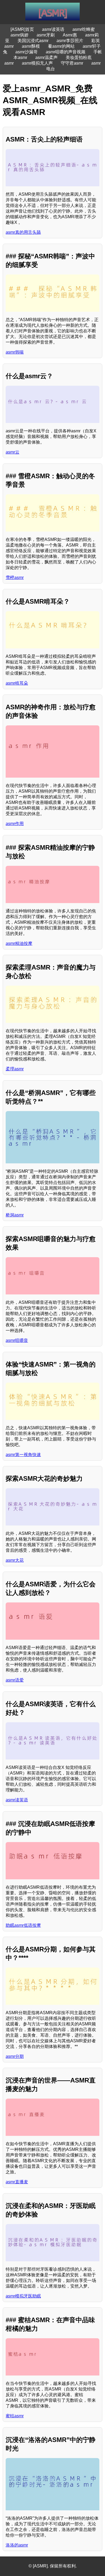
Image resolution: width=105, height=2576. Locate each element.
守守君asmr (72, 63)
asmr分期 (15, 2056)
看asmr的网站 (61, 46)
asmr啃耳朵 (17, 683)
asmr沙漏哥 (27, 52)
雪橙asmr (15, 578)
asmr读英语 (53, 29)
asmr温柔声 (46, 57)
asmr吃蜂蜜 (84, 29)
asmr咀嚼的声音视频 (66, 52)
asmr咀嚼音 (17, 1340)
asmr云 (13, 452)
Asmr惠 (70, 35)
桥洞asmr (15, 1215)
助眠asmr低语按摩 (23, 1925)
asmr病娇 (20, 35)
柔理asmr (15, 1069)
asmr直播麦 (17, 2182)
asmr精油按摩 (19, 943)
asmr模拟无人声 (37, 63)
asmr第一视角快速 (23, 1455)
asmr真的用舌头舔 (23, 232)
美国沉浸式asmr (33, 41)
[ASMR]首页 (22, 29)
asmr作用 (15, 824)
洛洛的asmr (17, 2545)
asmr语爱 (15, 1680)
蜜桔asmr (15, 2416)
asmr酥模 (31, 46)
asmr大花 (15, 1560)
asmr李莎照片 (70, 41)
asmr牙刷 (46, 35)
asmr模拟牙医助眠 (23, 2296)
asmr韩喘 (15, 352)
